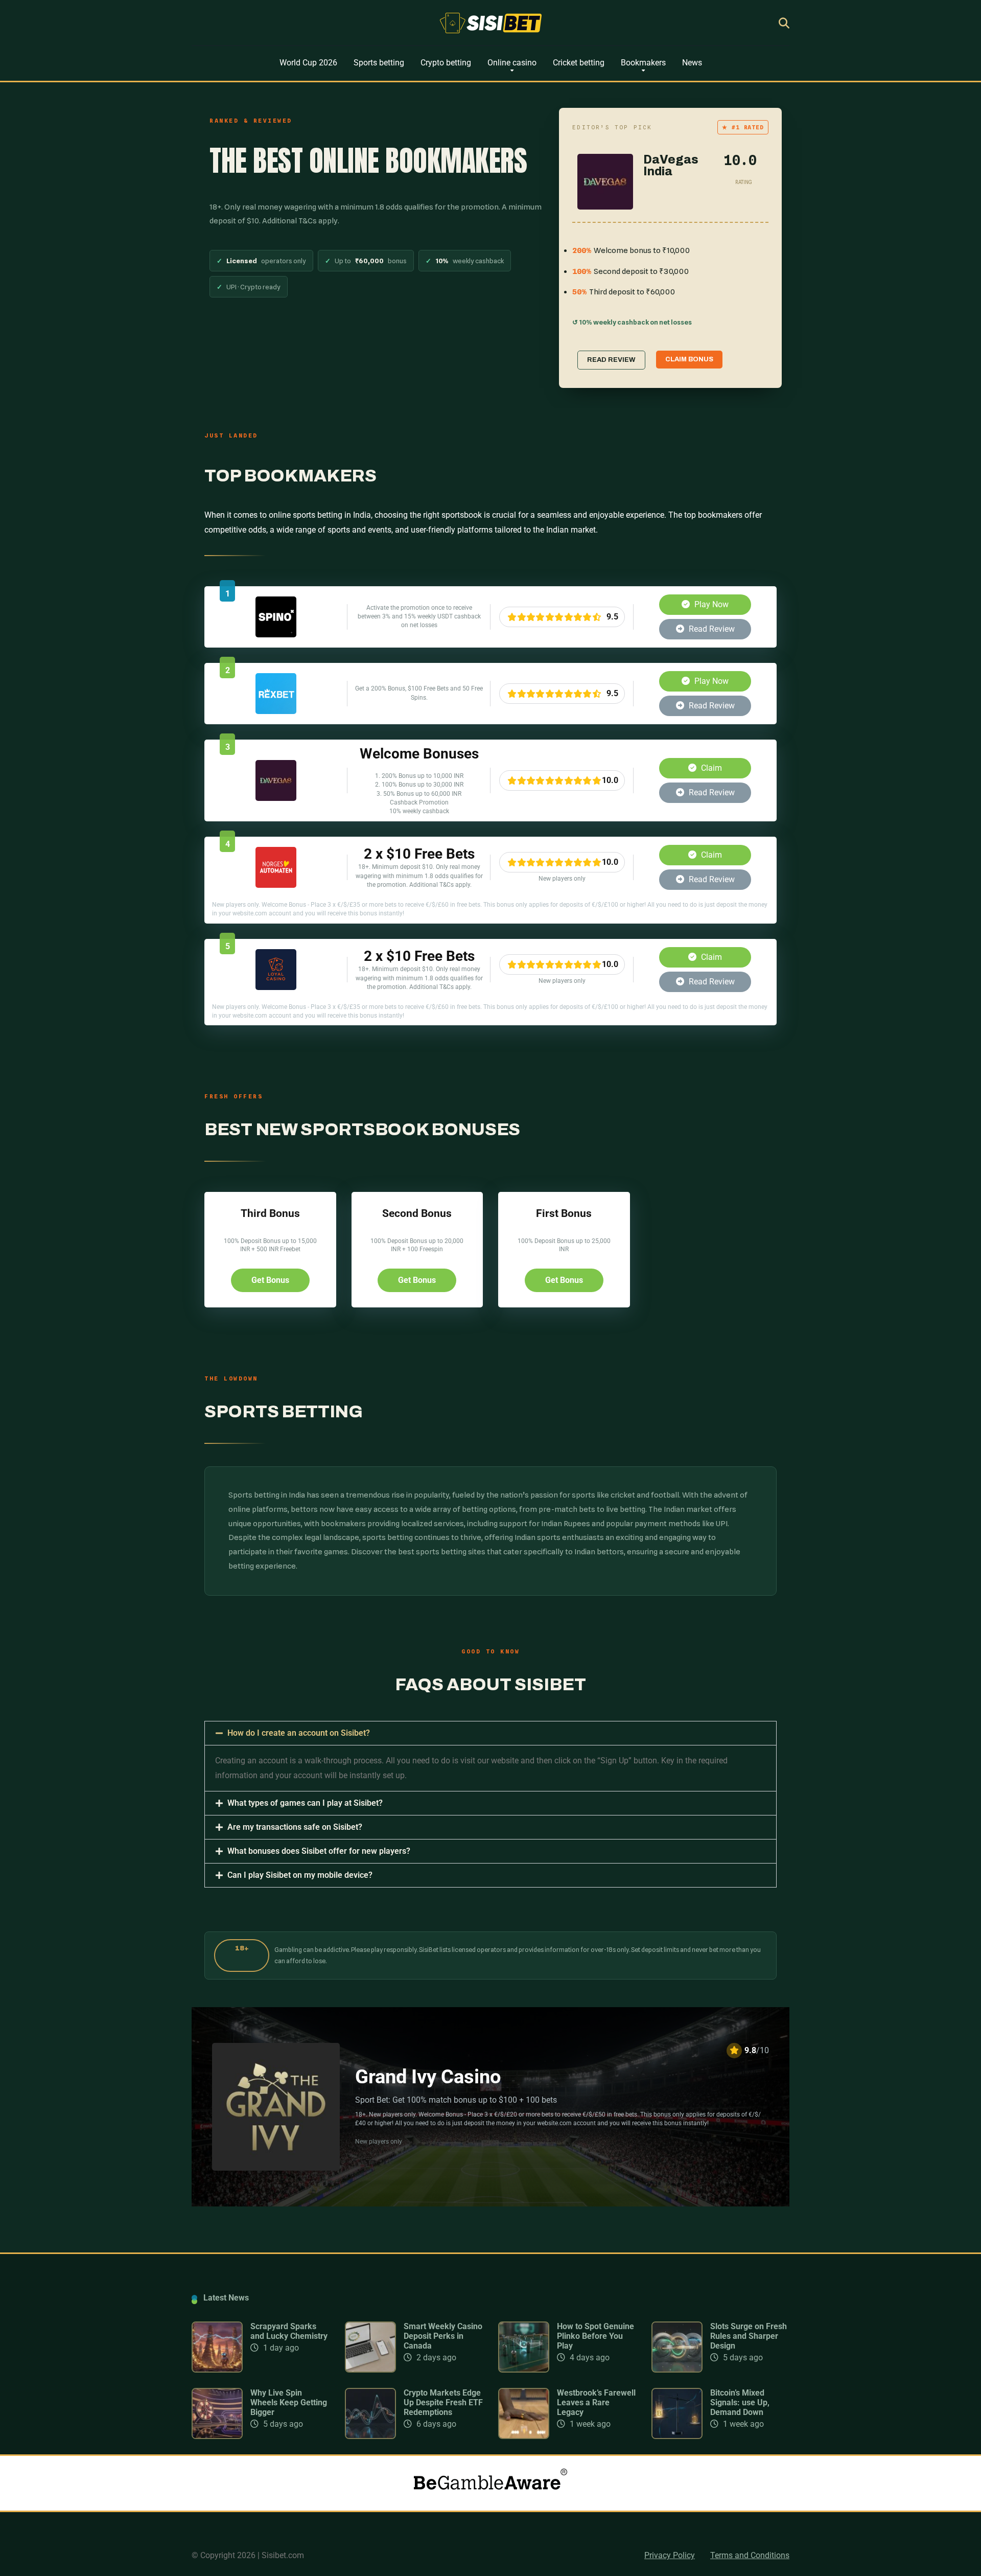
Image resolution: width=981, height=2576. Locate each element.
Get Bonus (270, 1280)
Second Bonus (417, 1213)
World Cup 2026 (308, 63)
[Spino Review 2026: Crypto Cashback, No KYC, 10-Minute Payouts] (276, 635)
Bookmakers (643, 63)
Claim (710, 768)
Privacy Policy (670, 2555)
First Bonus (564, 1213)
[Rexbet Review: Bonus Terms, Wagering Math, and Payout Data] (276, 711)
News (692, 63)
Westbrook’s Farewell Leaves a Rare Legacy (596, 2402)
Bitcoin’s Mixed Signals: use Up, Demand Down (740, 2402)
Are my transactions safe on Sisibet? (295, 1827)
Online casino (512, 63)
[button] (491, 1733)
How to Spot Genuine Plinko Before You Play (595, 2336)
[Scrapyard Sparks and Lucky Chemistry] (217, 2370)
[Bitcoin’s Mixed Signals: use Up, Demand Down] (677, 2436)
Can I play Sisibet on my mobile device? (300, 1875)
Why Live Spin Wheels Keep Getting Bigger (289, 2402)
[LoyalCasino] (276, 987)
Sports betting (379, 63)
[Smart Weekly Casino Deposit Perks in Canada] (370, 2370)
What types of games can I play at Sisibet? (305, 1803)
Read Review (711, 629)
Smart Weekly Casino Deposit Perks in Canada (443, 2336)
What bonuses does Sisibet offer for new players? (319, 1851)
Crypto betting (446, 63)
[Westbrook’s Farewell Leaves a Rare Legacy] (524, 2436)
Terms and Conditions (750, 2555)
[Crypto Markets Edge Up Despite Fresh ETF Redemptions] (370, 2436)
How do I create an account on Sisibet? (299, 1733)
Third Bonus (270, 1213)
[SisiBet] (491, 23)
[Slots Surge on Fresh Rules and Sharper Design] (677, 2370)
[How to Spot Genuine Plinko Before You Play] (524, 2370)
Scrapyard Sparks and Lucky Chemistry (289, 2331)
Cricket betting (579, 63)
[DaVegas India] (276, 798)
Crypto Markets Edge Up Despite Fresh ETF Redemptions (443, 2402)
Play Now (710, 604)
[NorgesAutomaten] (276, 885)
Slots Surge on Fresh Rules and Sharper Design (749, 2336)
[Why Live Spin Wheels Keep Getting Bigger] (217, 2436)
